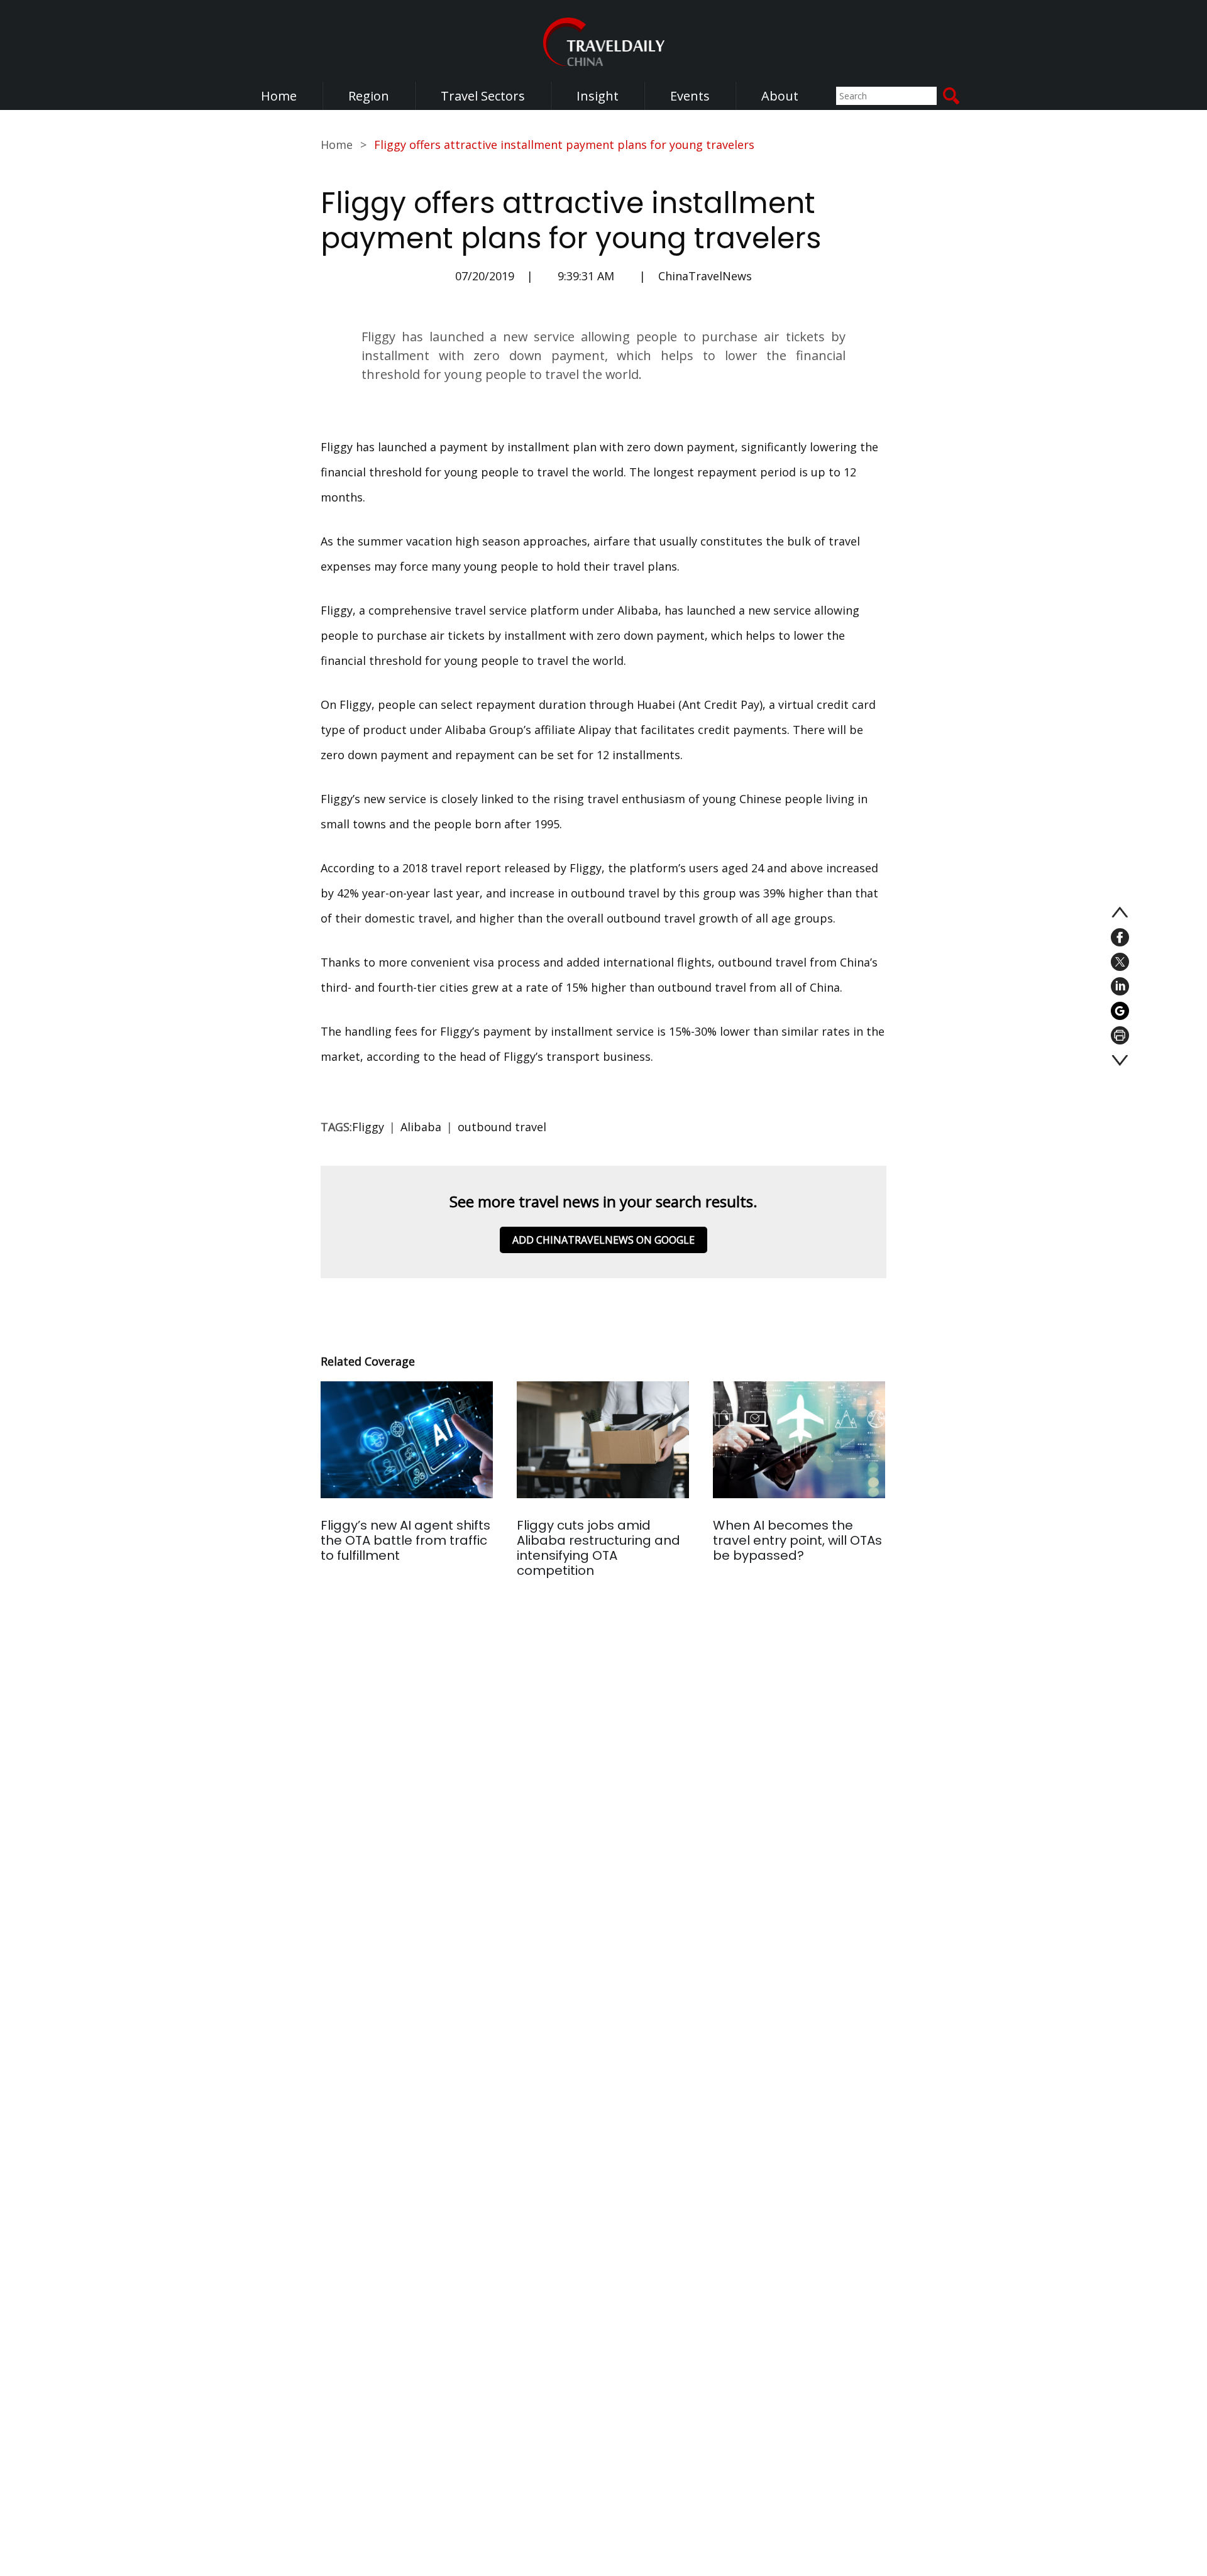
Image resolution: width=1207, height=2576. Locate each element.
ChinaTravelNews (705, 276)
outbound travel (502, 1127)
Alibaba (421, 1127)
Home (279, 96)
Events (690, 96)
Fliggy (368, 1127)
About (780, 96)
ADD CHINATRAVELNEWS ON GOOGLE (603, 1240)
